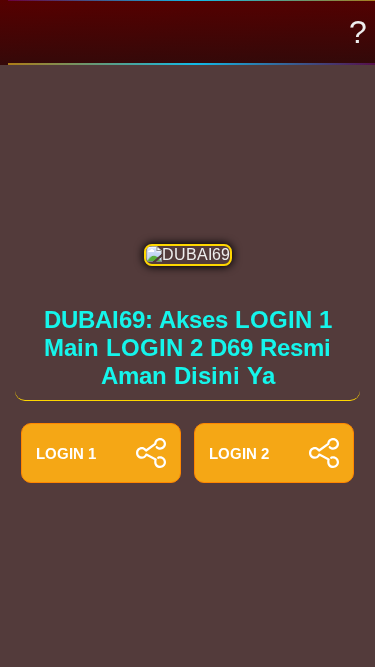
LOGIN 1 (66, 453)
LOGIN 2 (239, 453)
